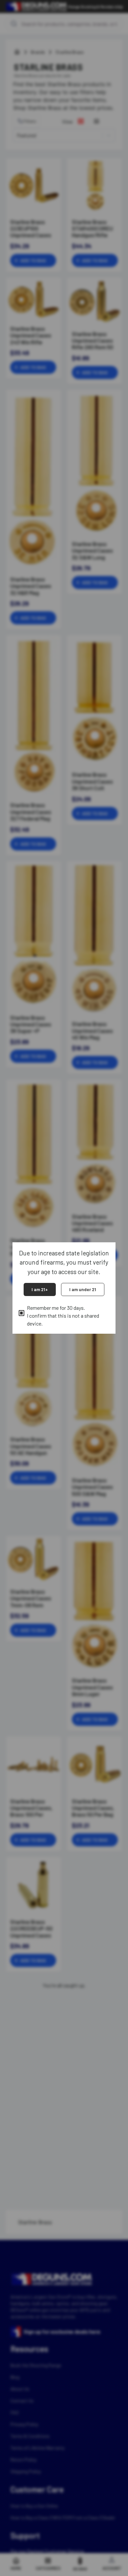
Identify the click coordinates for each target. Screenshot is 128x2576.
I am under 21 (83, 1289)
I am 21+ (40, 1289)
